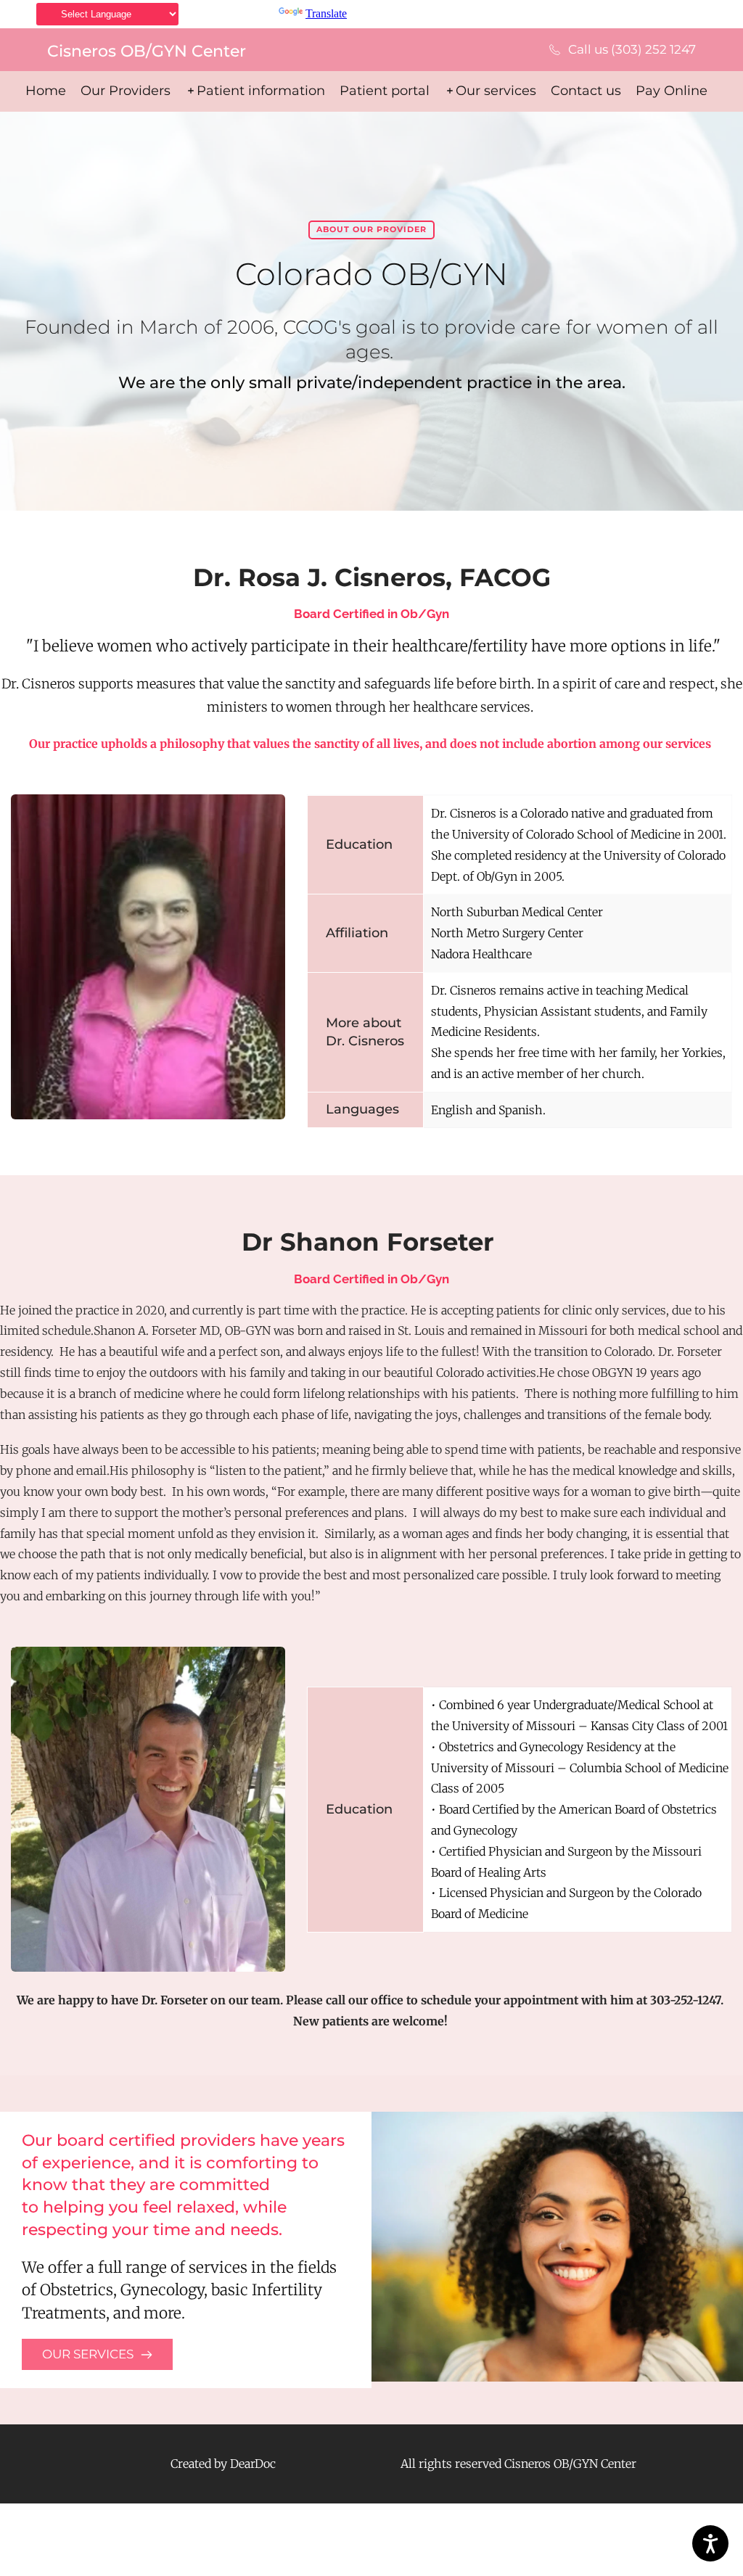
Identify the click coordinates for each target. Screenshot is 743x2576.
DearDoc (253, 2464)
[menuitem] (46, 91)
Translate (326, 13)
